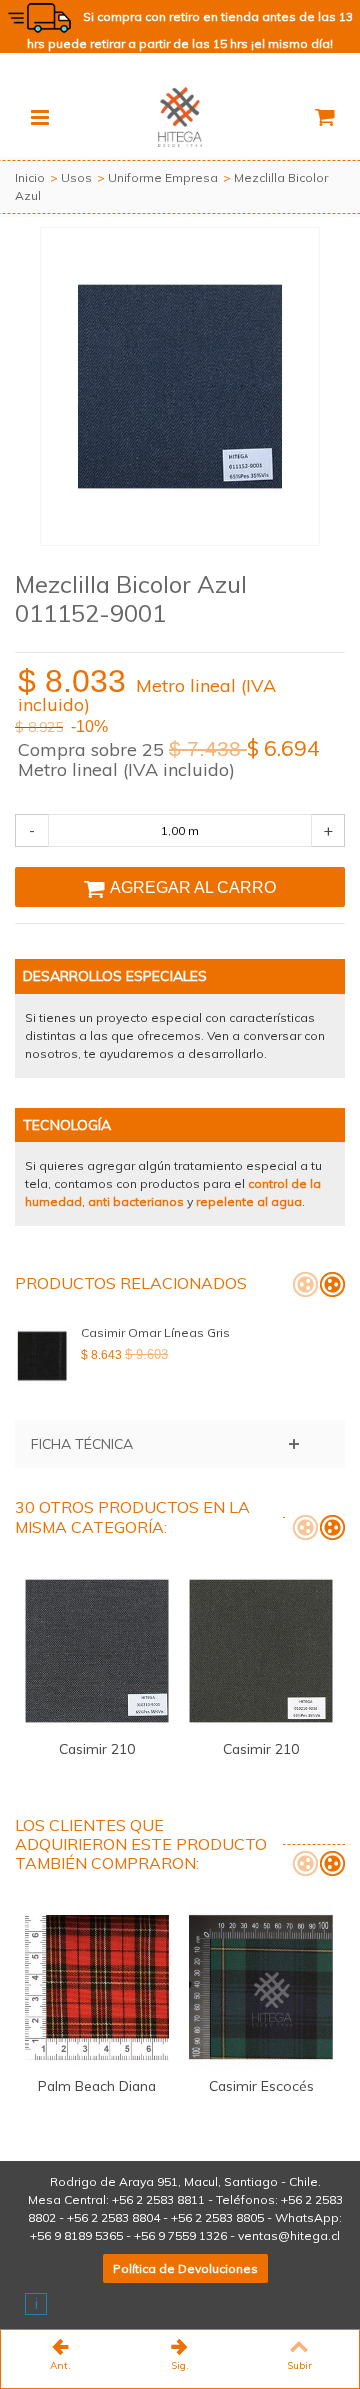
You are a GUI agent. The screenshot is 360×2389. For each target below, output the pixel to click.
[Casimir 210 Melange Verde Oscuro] (261, 1651)
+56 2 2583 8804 (113, 2217)
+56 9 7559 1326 (180, 2235)
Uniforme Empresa (163, 177)
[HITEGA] (180, 115)
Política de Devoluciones (185, 2268)
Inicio (30, 177)
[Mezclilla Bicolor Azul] (180, 386)
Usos (76, 177)
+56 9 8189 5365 (76, 2235)
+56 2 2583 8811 (158, 2199)
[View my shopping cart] (324, 117)
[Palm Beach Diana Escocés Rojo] (97, 1987)
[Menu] (40, 117)
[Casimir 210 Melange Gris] (97, 1651)
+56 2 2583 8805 (217, 2217)
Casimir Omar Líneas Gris (155, 1332)
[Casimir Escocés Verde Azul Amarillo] (261, 1987)
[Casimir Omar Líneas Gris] (43, 1356)
